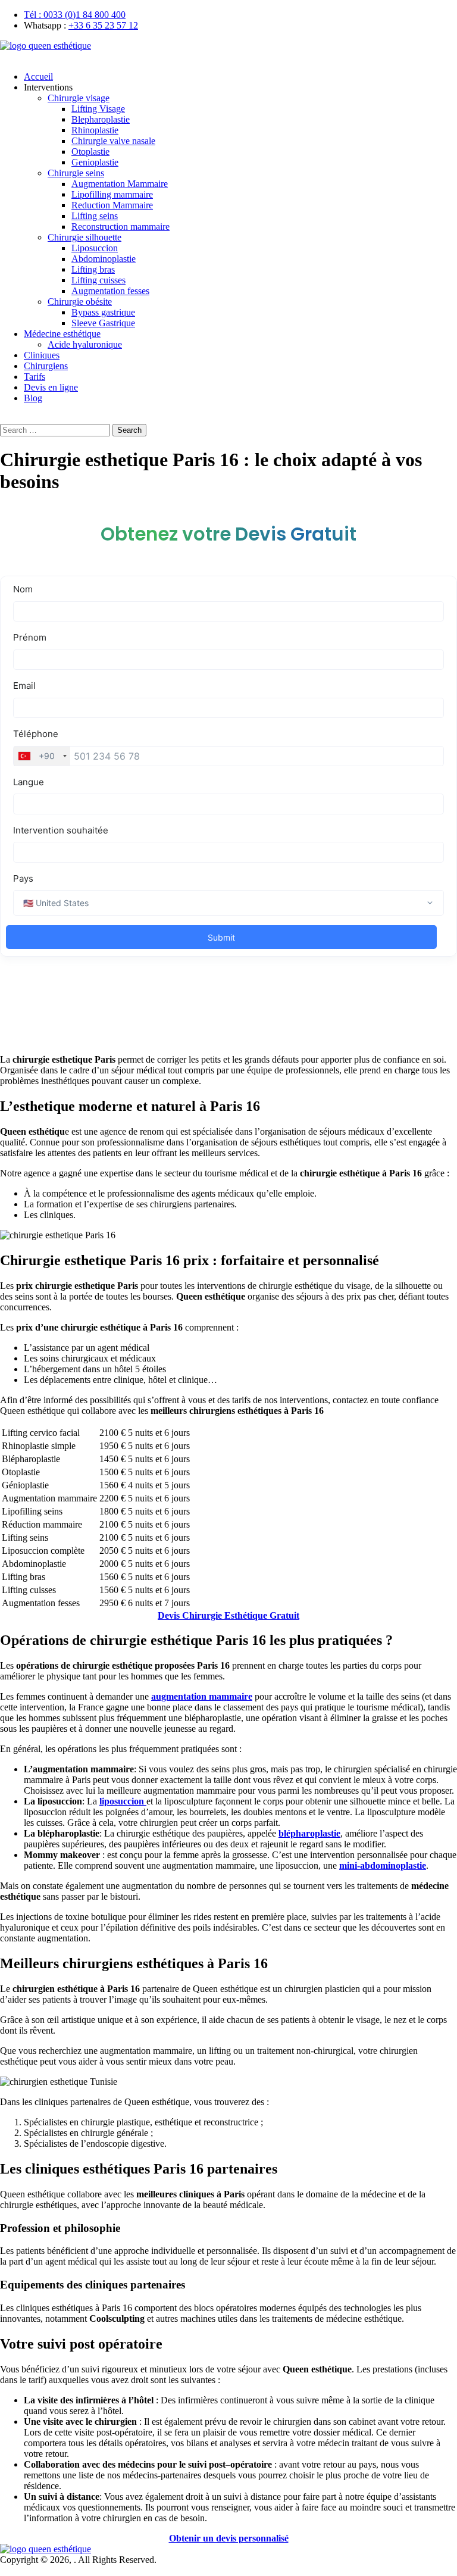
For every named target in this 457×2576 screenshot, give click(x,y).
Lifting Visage (98, 109)
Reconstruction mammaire (120, 227)
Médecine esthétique (62, 334)
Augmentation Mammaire (120, 184)
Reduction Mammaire (112, 205)
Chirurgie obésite (80, 302)
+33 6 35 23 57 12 (103, 25)
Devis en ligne (51, 387)
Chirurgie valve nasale (113, 141)
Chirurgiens (46, 366)
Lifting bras (93, 269)
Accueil (38, 77)
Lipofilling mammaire (112, 194)
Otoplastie (90, 152)
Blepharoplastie (101, 119)
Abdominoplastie (104, 259)
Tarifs (35, 377)
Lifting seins (95, 216)
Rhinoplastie (95, 130)
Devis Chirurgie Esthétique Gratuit (228, 1615)
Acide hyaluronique (85, 344)
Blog (33, 398)
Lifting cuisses (98, 280)
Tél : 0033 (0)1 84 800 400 (75, 15)
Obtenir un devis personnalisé (229, 2538)
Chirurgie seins (76, 173)
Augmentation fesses (110, 291)
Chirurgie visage (79, 98)
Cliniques (42, 355)
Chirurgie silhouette (84, 237)
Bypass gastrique (103, 312)
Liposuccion (95, 248)
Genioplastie (95, 162)
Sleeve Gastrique (103, 323)
